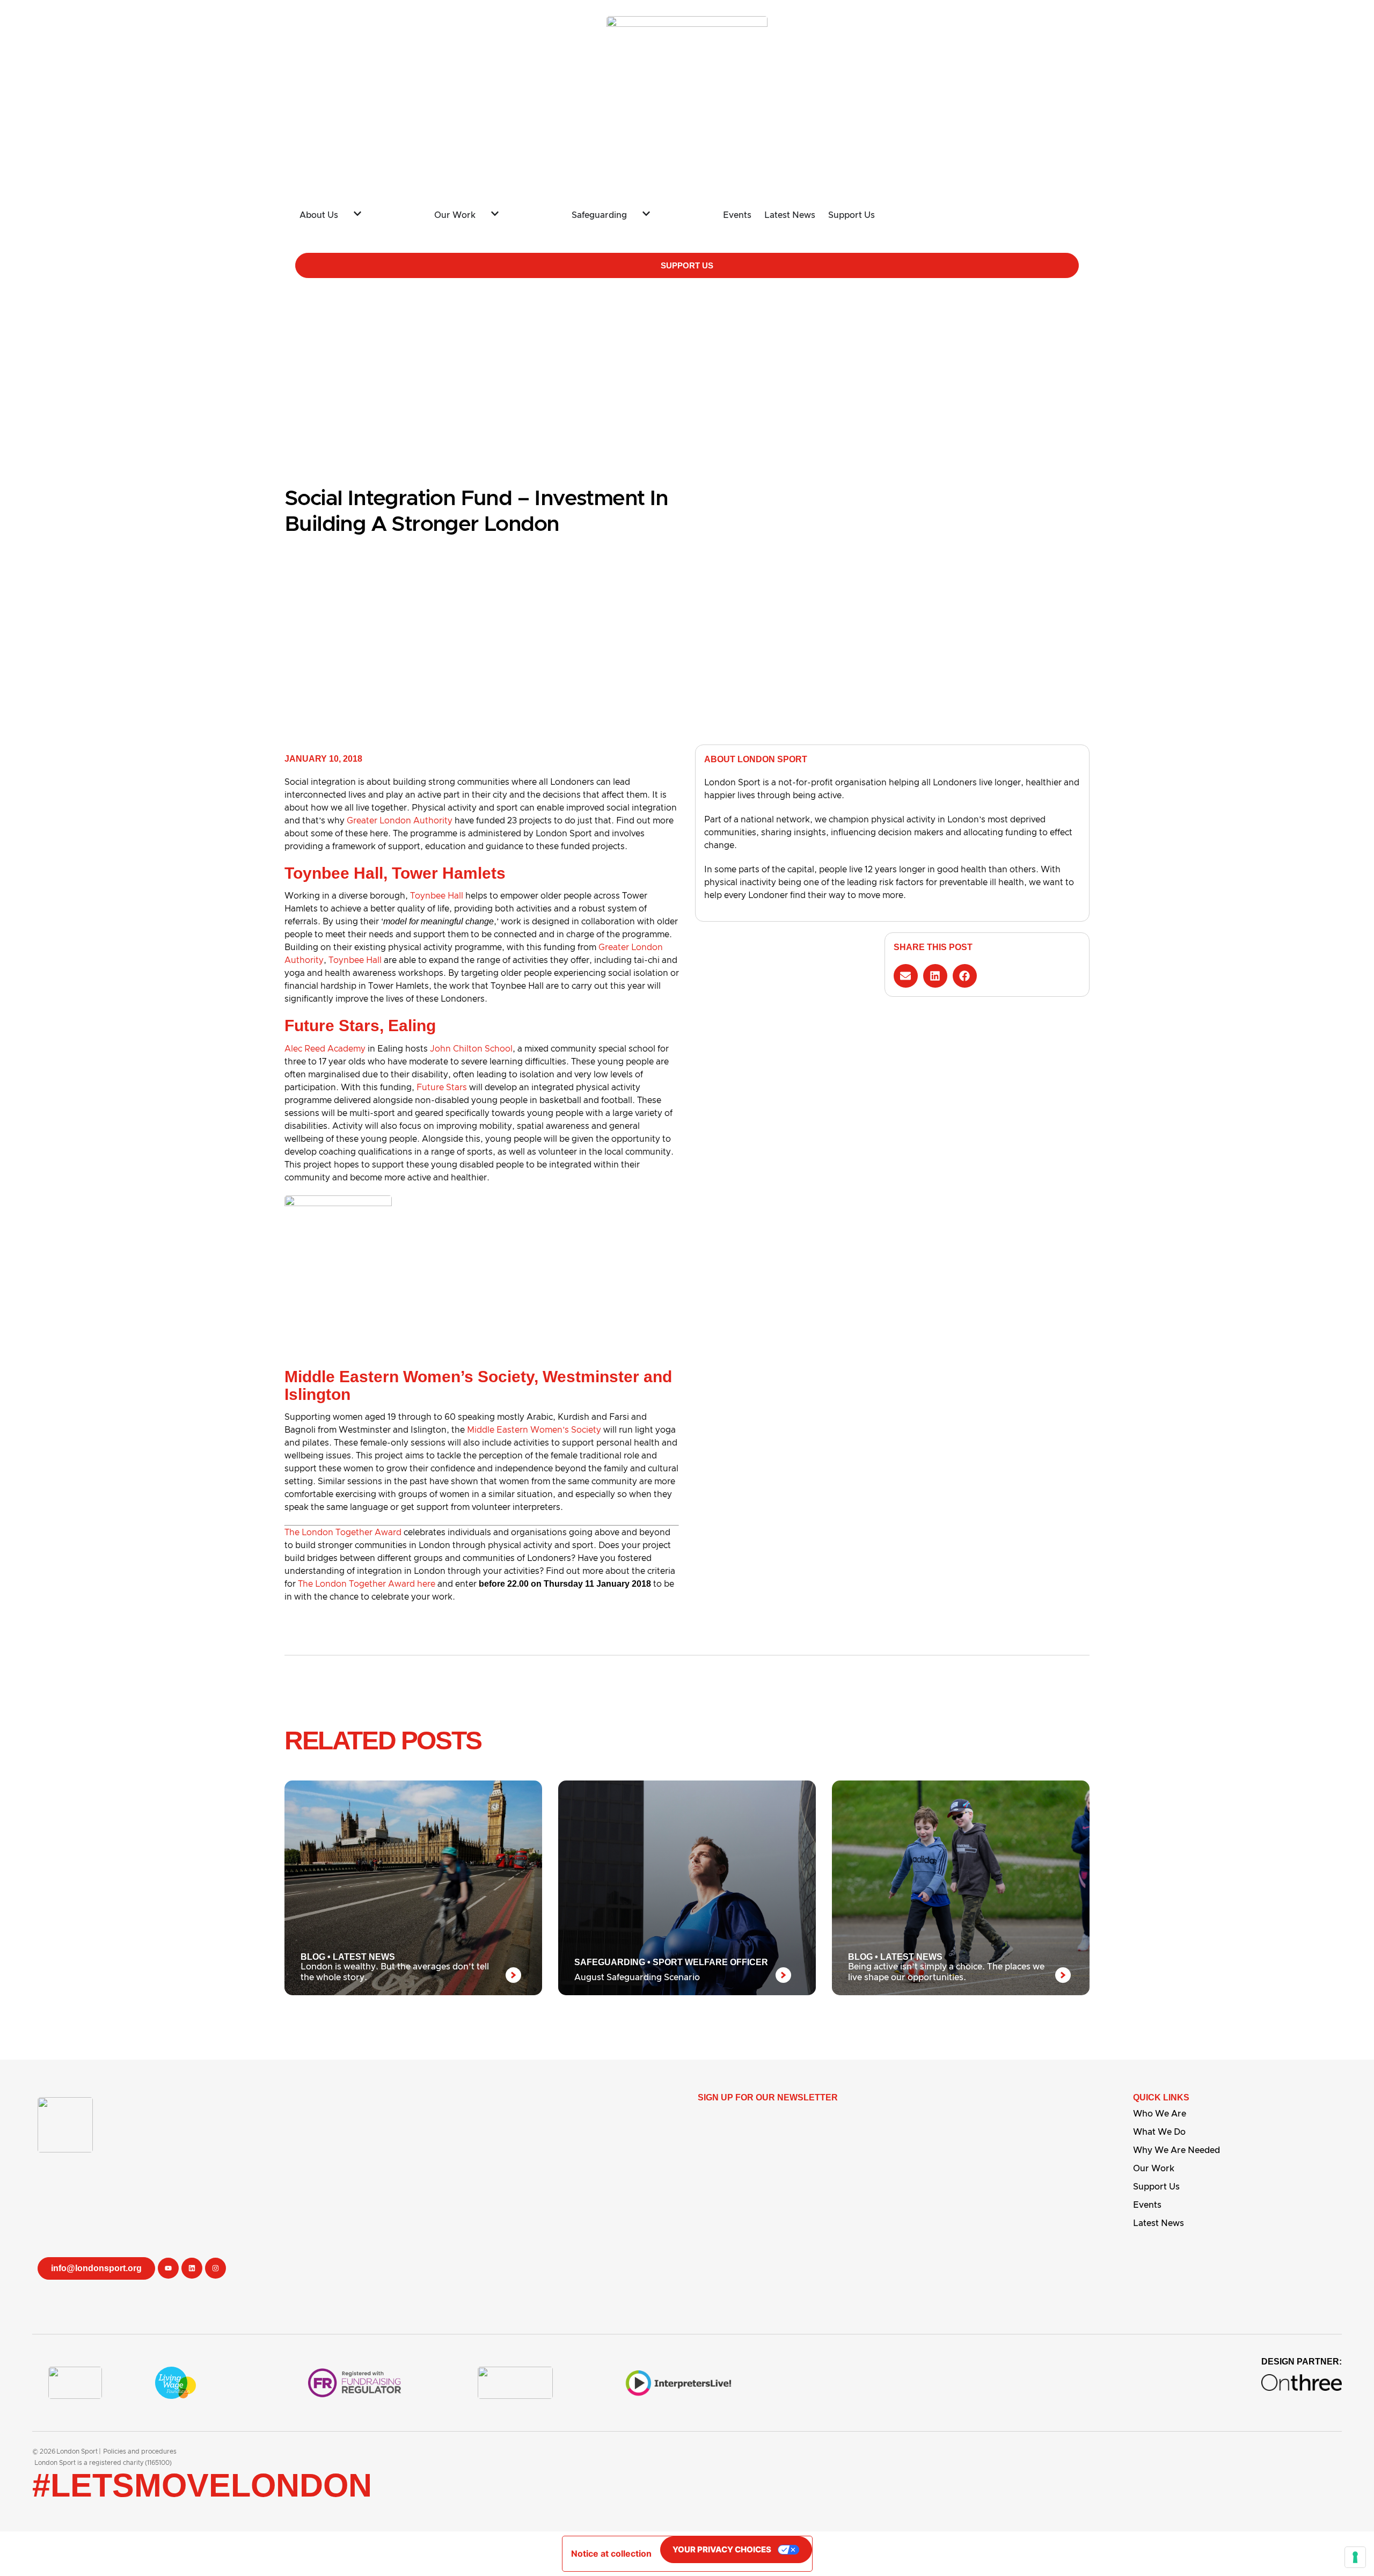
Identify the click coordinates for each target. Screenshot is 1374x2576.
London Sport (77, 2451)
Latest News (364, 1957)
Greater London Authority (400, 821)
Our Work (1154, 2169)
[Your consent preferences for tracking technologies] (1355, 2557)
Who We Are (1160, 2114)
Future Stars (442, 1088)
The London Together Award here (367, 1584)
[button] (906, 976)
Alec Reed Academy (325, 1049)
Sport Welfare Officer (710, 1962)
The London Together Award (343, 1533)
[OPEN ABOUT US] (381, 211)
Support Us (1156, 2187)
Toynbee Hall (437, 896)
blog (313, 1957)
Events (1147, 2205)
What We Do (1159, 2132)
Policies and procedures (140, 2451)
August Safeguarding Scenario (637, 1977)
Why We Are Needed (1176, 2150)
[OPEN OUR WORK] (518, 211)
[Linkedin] (192, 2268)
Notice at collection (611, 2553)
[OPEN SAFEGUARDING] (670, 211)
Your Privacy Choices (722, 2549)
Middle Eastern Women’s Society (534, 1430)
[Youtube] (168, 2268)
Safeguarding (610, 1962)
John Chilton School (471, 1049)
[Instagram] (215, 2268)
